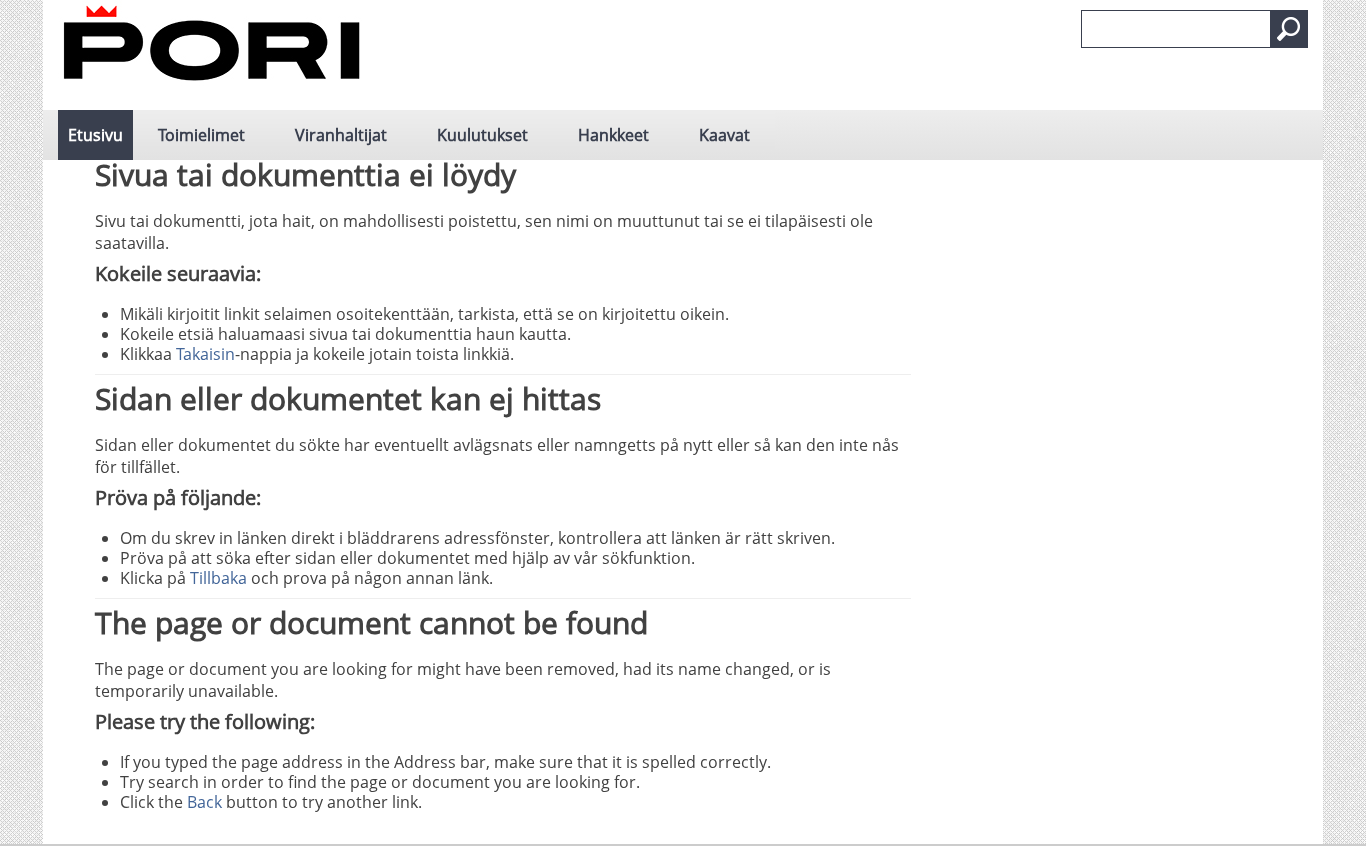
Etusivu (95, 135)
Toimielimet (201, 135)
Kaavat (724, 135)
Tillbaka (218, 578)
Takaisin (205, 354)
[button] (1289, 29)
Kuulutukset (482, 135)
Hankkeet (613, 135)
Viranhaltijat (341, 135)
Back (204, 802)
